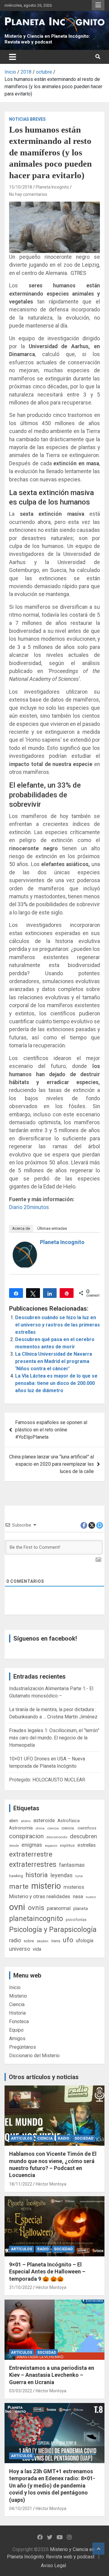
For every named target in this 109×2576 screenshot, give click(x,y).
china (40, 1828)
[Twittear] (33, 1293)
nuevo (91, 1897)
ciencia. (68, 1828)
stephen (43, 1941)
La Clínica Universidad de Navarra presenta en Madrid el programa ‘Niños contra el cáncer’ (54, 1361)
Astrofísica (69, 1821)
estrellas (87, 1845)
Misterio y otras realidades (40, 1896)
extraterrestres (33, 1865)
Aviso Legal (53, 2566)
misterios (74, 1887)
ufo (68, 1940)
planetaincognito (36, 1919)
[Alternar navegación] (13, 57)
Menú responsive (98, 5)
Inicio (15, 1987)
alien (14, 1821)
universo (20, 1949)
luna (79, 1876)
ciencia (53, 1828)
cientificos (87, 1828)
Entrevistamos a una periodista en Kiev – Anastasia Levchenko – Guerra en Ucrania (52, 2375)
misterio (46, 1886)
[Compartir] (16, 1293)
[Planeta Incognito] (25, 1245)
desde (14, 1846)
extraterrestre (31, 1854)
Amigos (17, 2039)
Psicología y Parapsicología (53, 1929)
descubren (83, 1836)
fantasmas (72, 1865)
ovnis (36, 1908)
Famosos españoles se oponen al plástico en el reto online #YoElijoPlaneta (51, 1430)
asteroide (44, 1820)
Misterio (18, 1996)
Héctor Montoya (51, 2184)
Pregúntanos (23, 2047)
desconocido (57, 1837)
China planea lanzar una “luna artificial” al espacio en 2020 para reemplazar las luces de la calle (51, 1464)
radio (15, 1940)
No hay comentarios (28, 194)
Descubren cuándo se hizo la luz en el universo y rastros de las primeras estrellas (58, 1325)
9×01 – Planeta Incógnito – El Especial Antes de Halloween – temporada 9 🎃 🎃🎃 (47, 2272)
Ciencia (17, 2004)
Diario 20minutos (29, 1207)
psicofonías (76, 1920)
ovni (17, 1907)
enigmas (32, 1845)
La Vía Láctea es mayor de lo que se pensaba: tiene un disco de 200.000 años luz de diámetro (56, 1383)
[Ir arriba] (98, 2549)
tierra (56, 1941)
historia (37, 1875)
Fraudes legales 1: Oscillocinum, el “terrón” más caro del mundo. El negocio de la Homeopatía (54, 1738)
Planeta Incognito (52, 187)
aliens (26, 1821)
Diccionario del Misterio (34, 2056)
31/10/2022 (21, 2287)
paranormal (59, 1908)
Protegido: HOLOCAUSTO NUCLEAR (47, 1780)
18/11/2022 (21, 2184)
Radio (64, 2138)
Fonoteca (19, 2021)
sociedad (84, 2138)
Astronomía (21, 1828)
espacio (51, 1846)
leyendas (62, 1875)
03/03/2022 (21, 2391)
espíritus (67, 1845)
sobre (29, 1941)
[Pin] (67, 1293)
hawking (16, 1876)
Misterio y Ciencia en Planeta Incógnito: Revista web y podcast (47, 39)
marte (19, 1886)
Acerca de (21, 1228)
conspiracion (26, 1836)
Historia (17, 2013)
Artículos (21, 2138)
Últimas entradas (52, 1228)
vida (37, 1949)
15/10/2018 (21, 187)
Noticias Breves (27, 119)
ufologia (85, 1941)
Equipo (16, 2030)
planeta (81, 1909)
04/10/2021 (21, 2508)
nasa (78, 1896)
